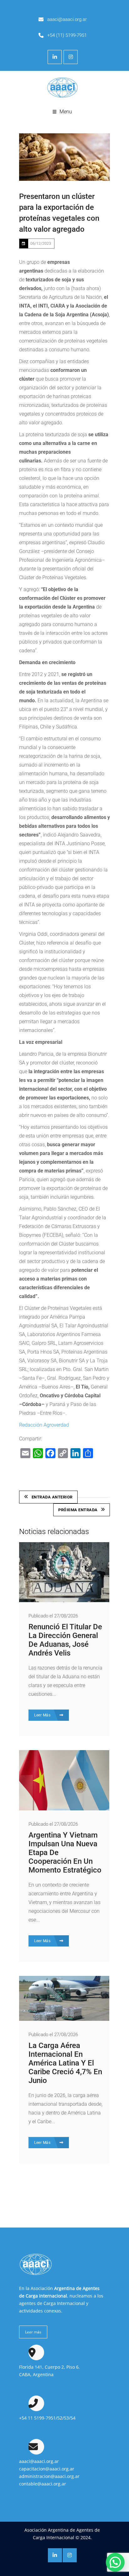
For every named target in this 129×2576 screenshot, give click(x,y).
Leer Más (43, 1715)
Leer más (33, 2332)
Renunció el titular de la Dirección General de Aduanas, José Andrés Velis (65, 1640)
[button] (115, 2562)
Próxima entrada (78, 1510)
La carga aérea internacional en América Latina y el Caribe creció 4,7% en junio (65, 2063)
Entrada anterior (52, 1497)
